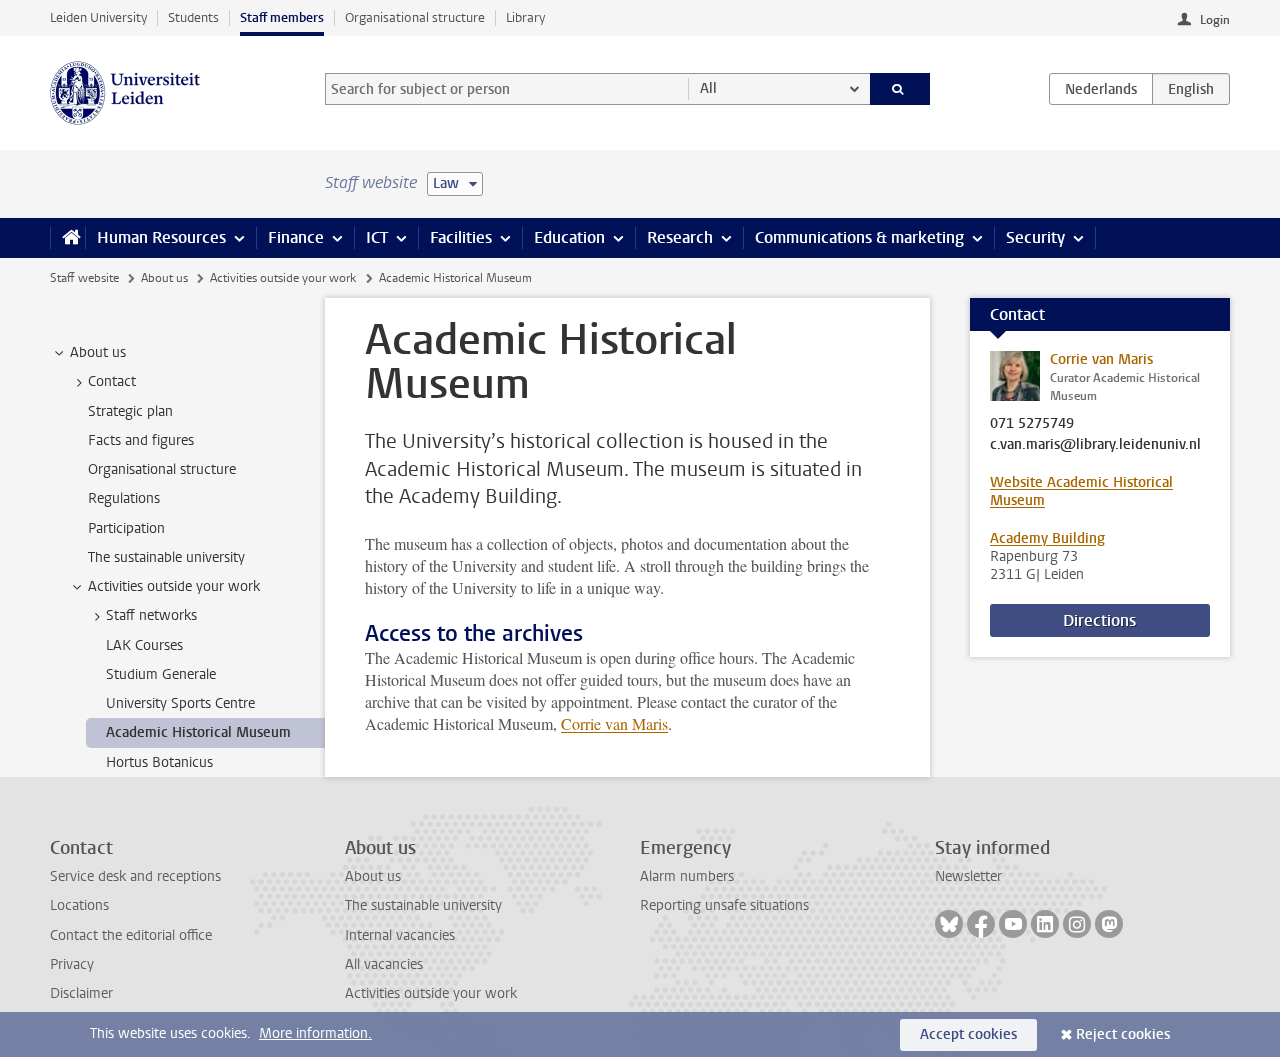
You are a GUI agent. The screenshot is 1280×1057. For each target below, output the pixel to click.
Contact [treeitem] (112, 381)
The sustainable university (423, 905)
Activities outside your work (283, 278)
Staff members (282, 17)
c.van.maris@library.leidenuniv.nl (1095, 445)
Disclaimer (81, 993)
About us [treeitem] (98, 352)
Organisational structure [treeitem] (162, 469)
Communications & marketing (859, 237)
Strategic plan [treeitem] (130, 411)
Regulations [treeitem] (124, 498)
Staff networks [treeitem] (151, 615)
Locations (79, 905)
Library (525, 17)
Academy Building (1047, 538)
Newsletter (968, 876)
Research (680, 237)
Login (1215, 20)
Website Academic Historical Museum (1081, 491)
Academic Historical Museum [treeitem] (198, 732)
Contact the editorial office (131, 935)
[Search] (900, 89)
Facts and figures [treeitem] (141, 440)
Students (193, 17)
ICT (377, 237)
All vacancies (384, 964)
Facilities (461, 237)
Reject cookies (1123, 1034)
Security (1035, 237)
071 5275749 (1032, 424)
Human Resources (161, 237)
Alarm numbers (687, 876)
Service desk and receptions (135, 876)
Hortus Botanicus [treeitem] (159, 762)
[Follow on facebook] (981, 924)
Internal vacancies (400, 935)
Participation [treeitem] (126, 528)
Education (569, 237)
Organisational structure (415, 17)
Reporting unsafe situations (724, 905)
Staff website (84, 278)
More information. (315, 1033)
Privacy (72, 964)
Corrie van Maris (614, 723)
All (708, 88)
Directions (1099, 620)
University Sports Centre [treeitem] (180, 703)
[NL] (1101, 89)
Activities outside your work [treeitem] (174, 586)
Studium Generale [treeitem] (161, 674)
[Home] (67, 238)
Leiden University (98, 17)
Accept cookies (968, 1034)
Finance (296, 237)
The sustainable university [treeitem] (166, 557)
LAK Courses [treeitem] (144, 645)
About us (164, 278)
